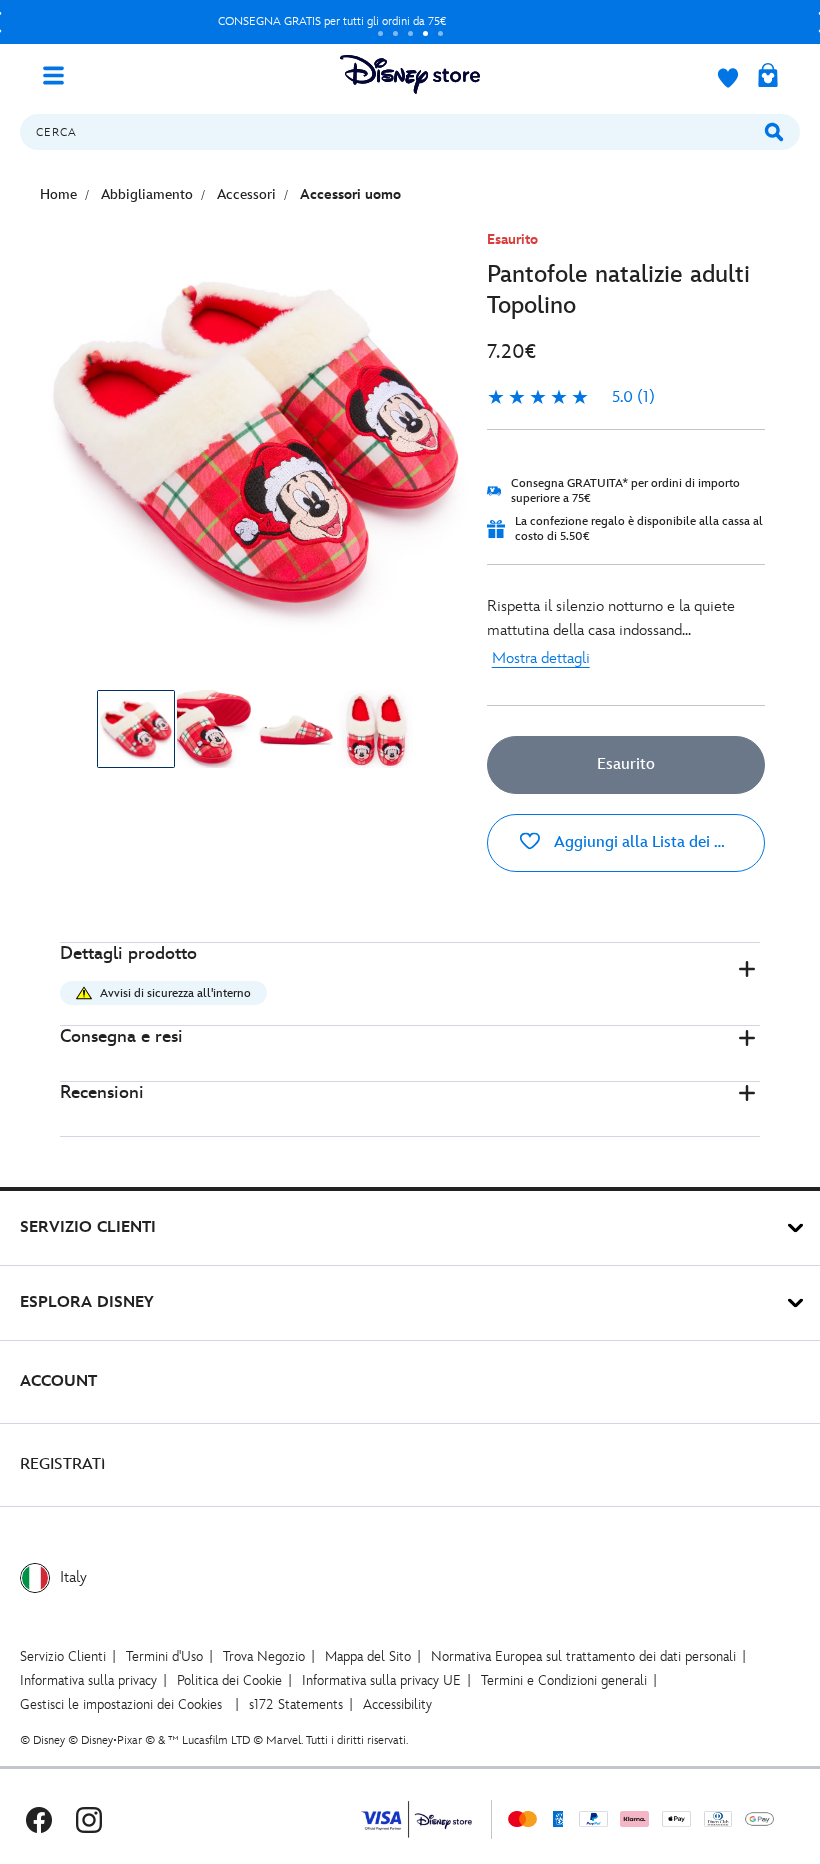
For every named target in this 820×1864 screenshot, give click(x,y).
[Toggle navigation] (61, 74)
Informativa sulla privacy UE (381, 1680)
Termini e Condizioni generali (564, 1680)
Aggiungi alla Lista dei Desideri (657, 842)
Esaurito (626, 764)
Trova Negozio (264, 1656)
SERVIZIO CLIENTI (88, 1227)
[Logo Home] (410, 74)
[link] (571, 398)
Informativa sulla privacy (88, 1680)
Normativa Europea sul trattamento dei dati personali (583, 1656)
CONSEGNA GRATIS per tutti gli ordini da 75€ (332, 21)
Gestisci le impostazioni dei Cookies (121, 1704)
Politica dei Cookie (229, 1680)
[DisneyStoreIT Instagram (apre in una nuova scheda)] (89, 1819)
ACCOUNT (58, 1381)
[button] (410, 984)
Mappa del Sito (368, 1656)
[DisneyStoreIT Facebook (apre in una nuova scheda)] (39, 1819)
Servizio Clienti (63, 1656)
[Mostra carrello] (768, 77)
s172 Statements (296, 1704)
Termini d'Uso (164, 1656)
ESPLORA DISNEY (87, 1302)
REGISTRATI (62, 1464)
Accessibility (397, 1704)
